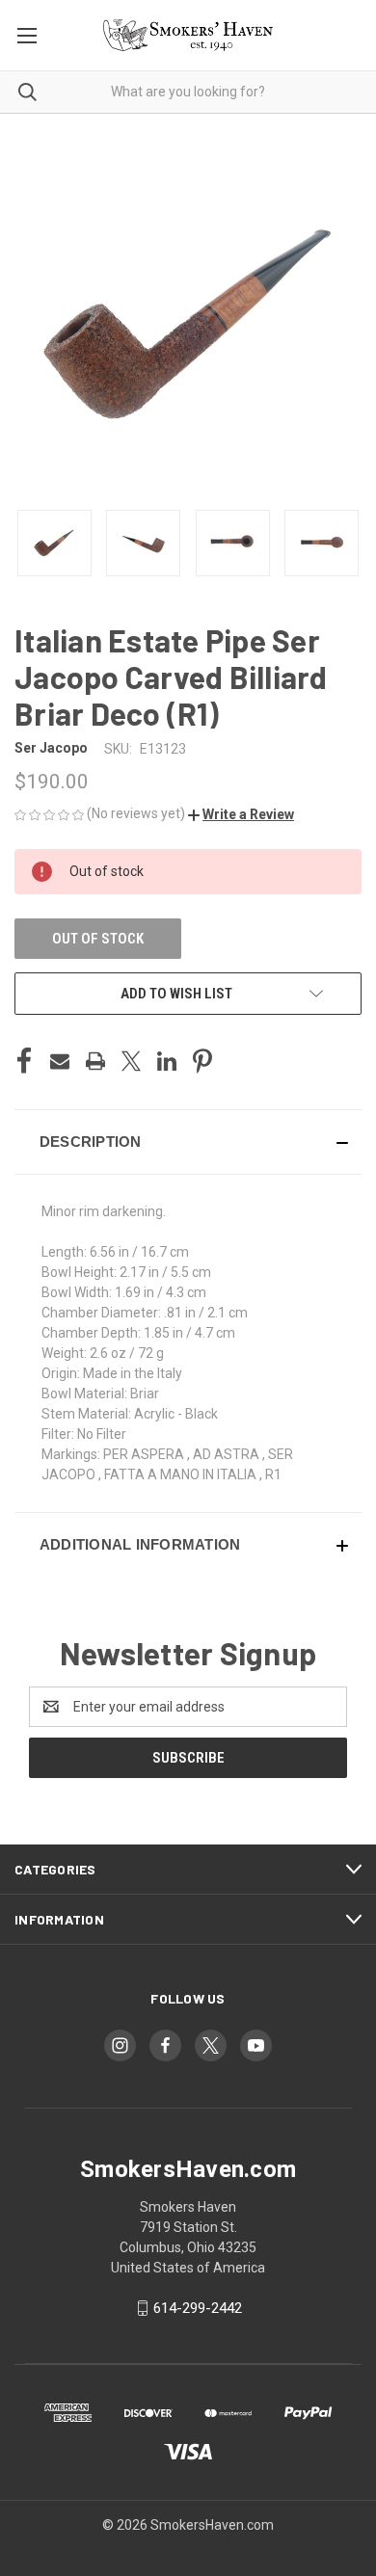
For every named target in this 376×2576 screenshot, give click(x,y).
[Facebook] (24, 1061)
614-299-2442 (198, 2308)
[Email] (60, 1061)
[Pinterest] (202, 1061)
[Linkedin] (167, 1061)
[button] (241, 814)
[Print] (95, 1061)
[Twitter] (131, 1061)
